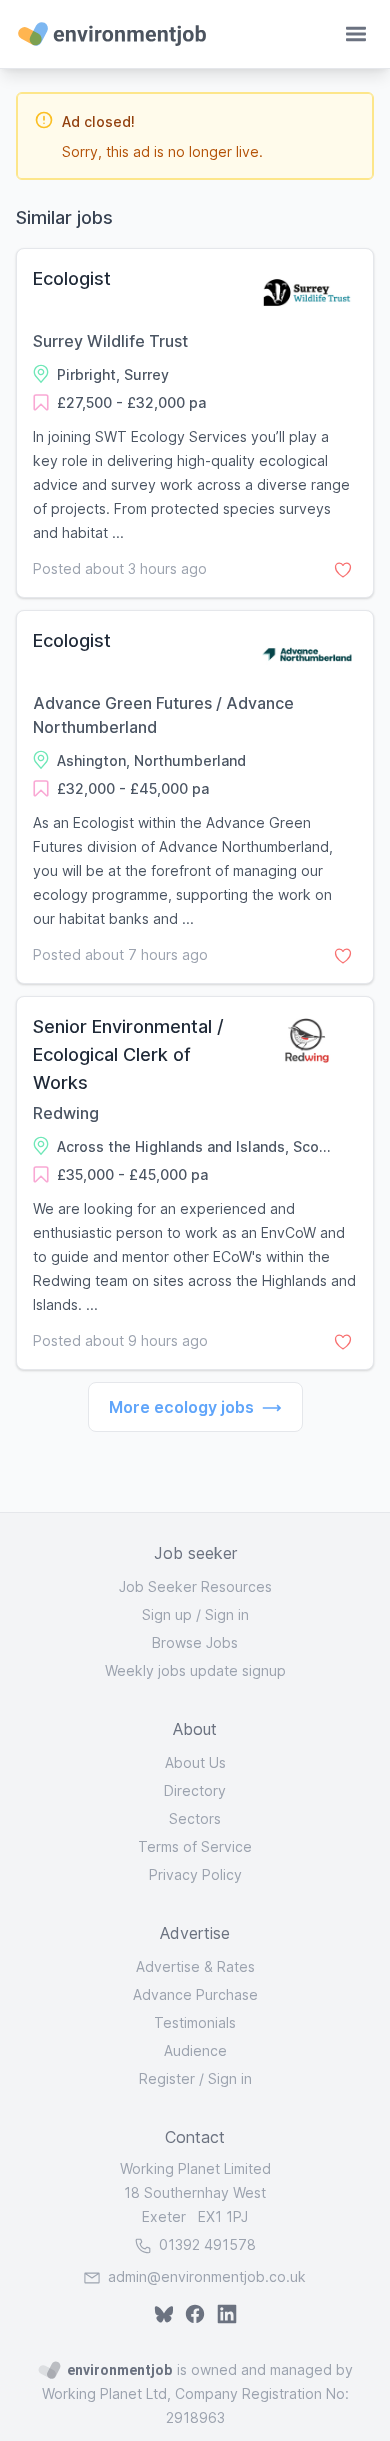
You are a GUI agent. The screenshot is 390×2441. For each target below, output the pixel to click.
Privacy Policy (195, 1874)
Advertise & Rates (195, 1966)
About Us (195, 1762)
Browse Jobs (195, 1642)
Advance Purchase (195, 1994)
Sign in (227, 1614)
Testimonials (195, 2022)
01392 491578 (205, 2244)
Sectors (195, 1818)
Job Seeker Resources (195, 1586)
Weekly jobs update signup (195, 1670)
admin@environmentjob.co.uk (207, 2276)
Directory (195, 1790)
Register (167, 2078)
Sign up (167, 1614)
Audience (195, 2050)
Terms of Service (195, 1846)
